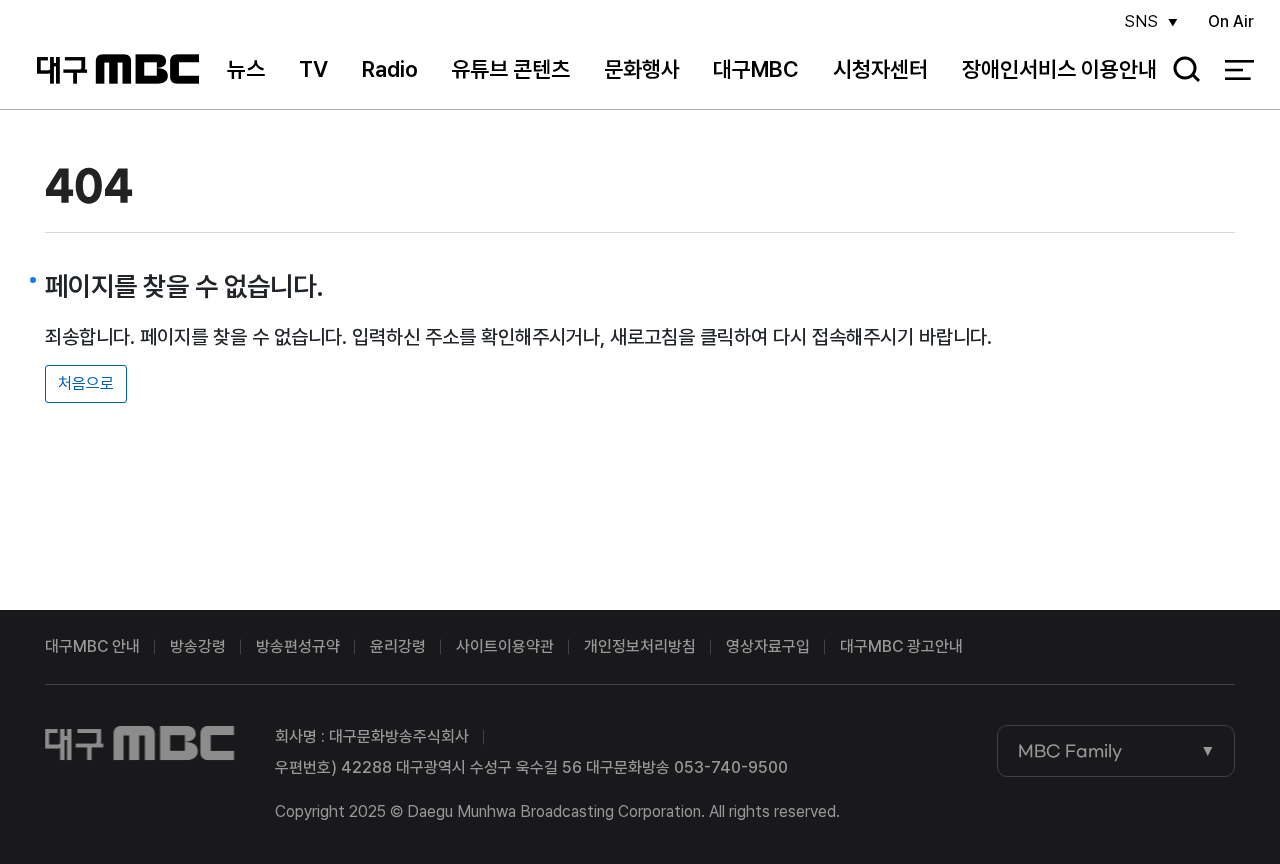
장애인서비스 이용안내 (1059, 69)
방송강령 (198, 646)
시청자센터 (880, 69)
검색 (1180, 70)
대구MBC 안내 (92, 646)
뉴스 (246, 69)
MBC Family (1070, 751)
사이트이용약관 (505, 646)
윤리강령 (398, 646)
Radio (390, 69)
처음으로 (86, 383)
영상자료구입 (768, 646)
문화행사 (642, 69)
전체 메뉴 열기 (1239, 70)
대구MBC (118, 69)
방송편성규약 (298, 646)
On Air (1231, 21)
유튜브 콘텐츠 (510, 69)
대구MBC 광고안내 (901, 646)
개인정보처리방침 (640, 646)
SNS (1141, 21)
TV (313, 69)
